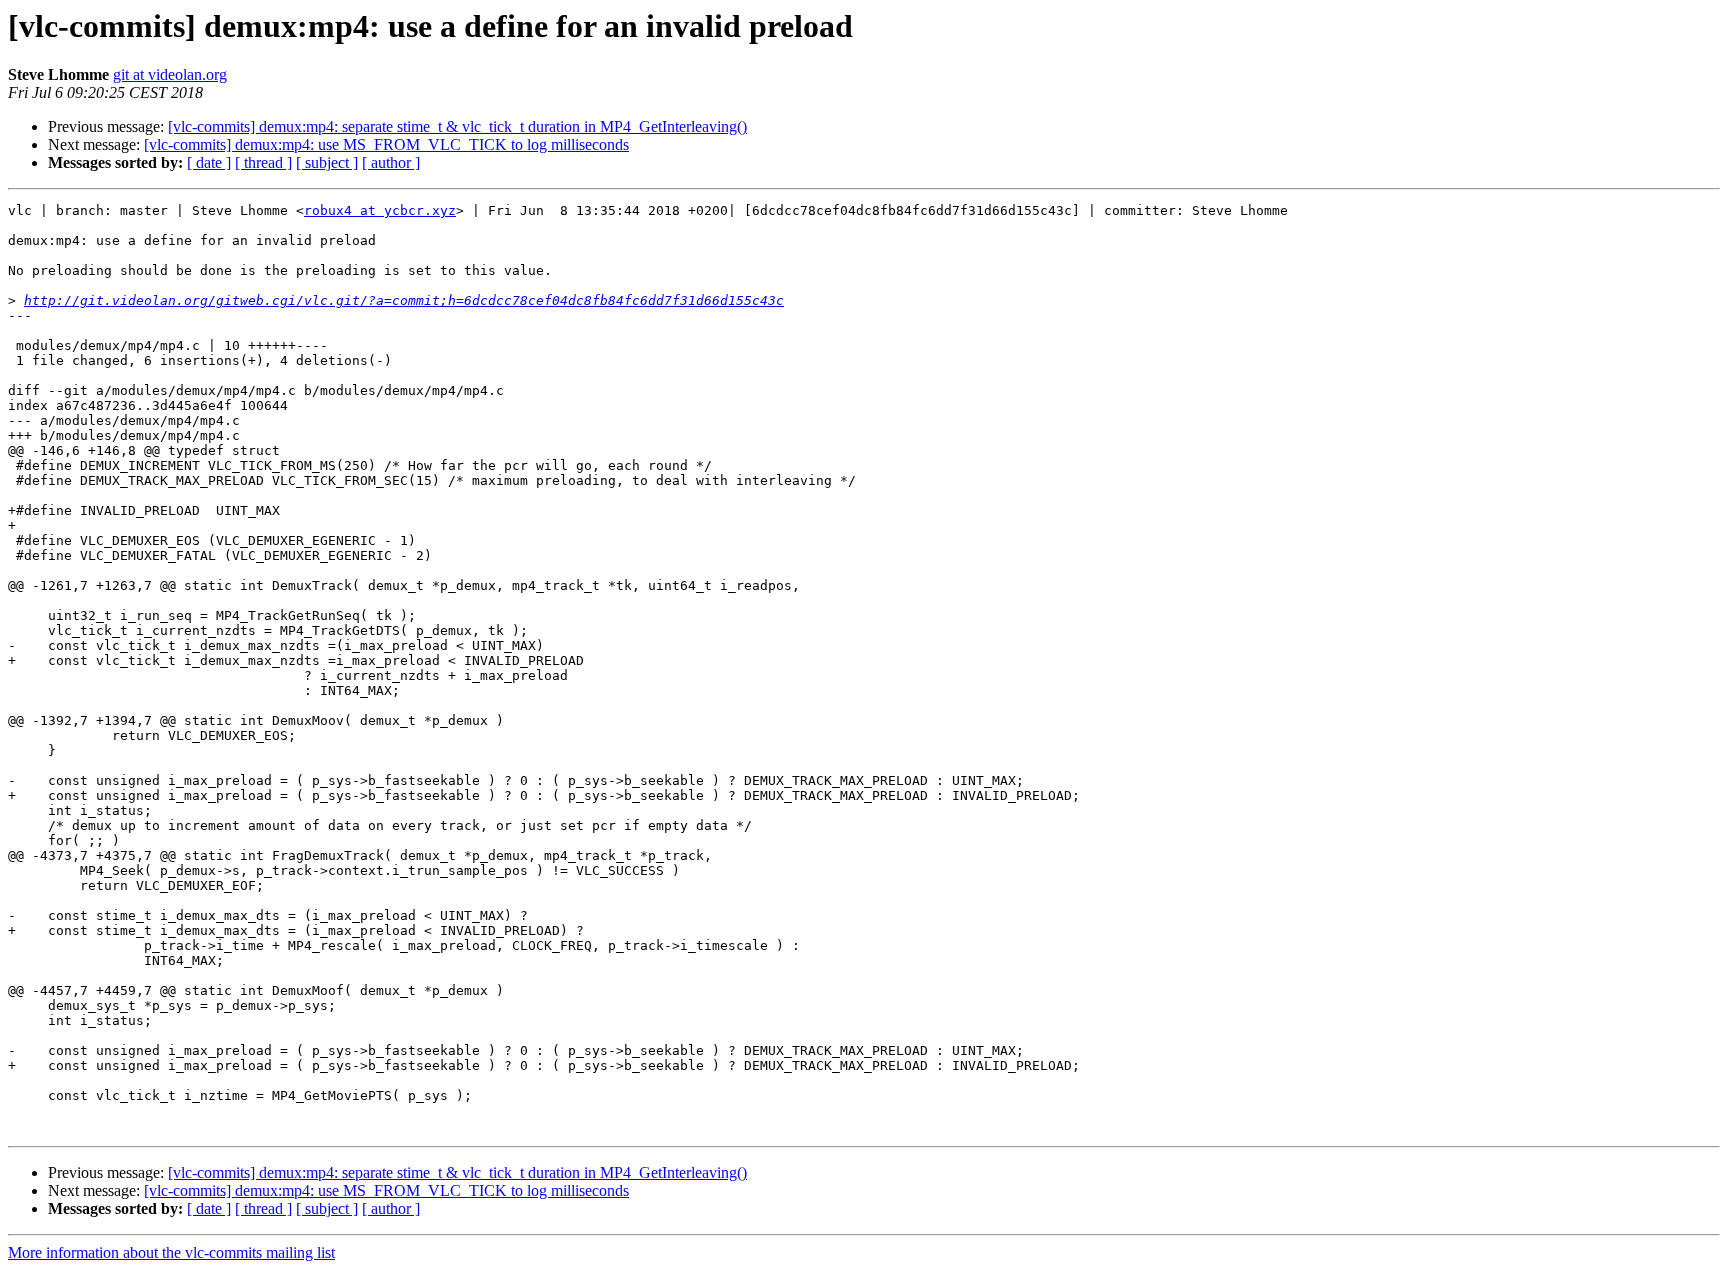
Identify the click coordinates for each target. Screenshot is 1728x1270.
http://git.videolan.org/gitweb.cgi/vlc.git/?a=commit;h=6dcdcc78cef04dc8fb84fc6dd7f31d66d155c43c (404, 300)
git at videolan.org (170, 74)
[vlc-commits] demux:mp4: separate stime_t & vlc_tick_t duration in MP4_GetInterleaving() (457, 126)
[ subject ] (327, 162)
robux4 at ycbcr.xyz (380, 210)
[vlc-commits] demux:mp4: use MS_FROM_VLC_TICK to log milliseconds (386, 144)
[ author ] (391, 162)
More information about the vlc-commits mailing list (171, 1252)
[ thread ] (263, 162)
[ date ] (209, 162)
